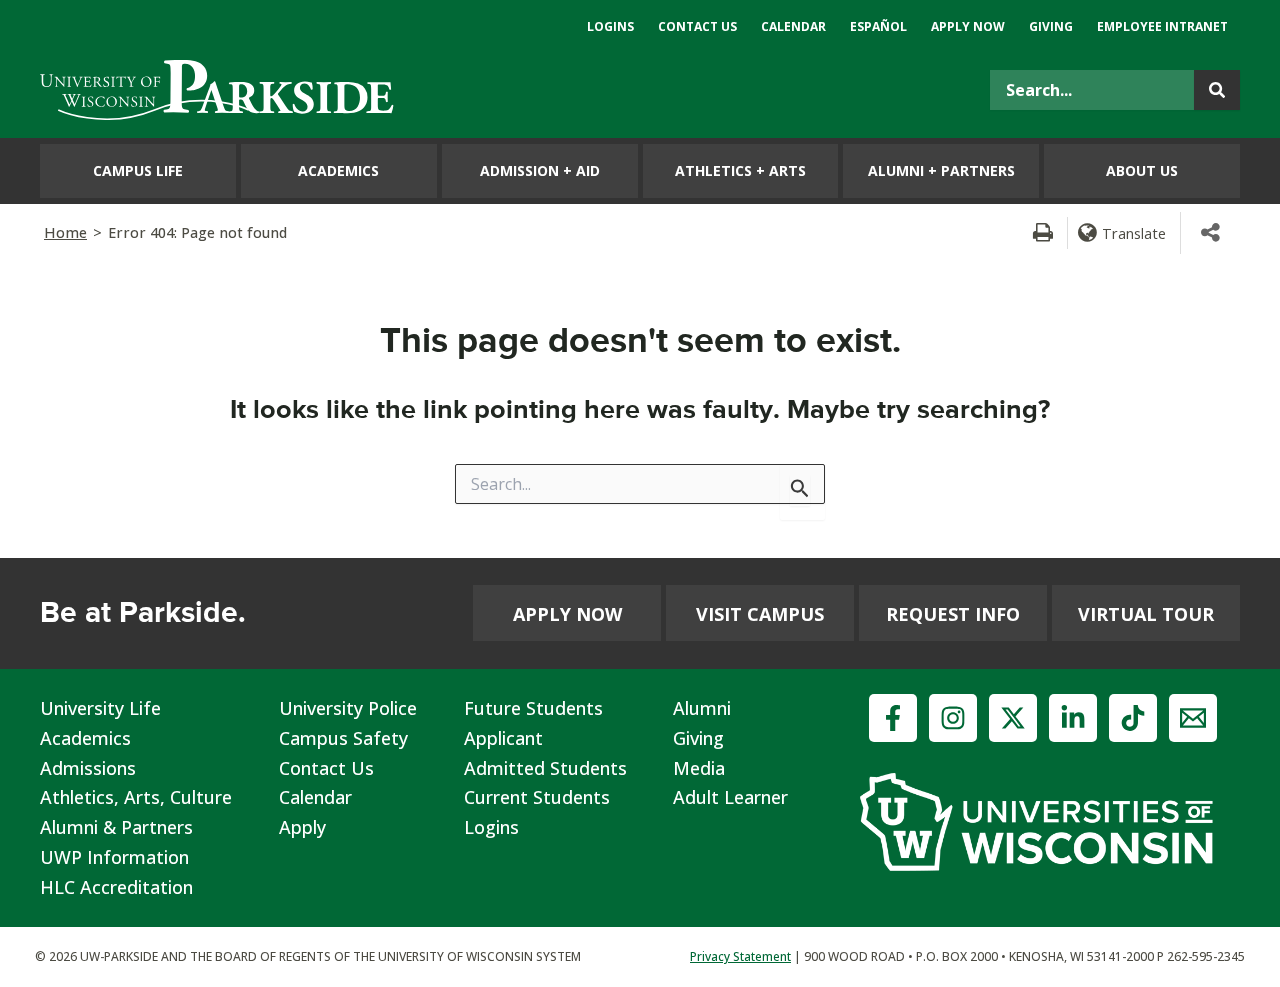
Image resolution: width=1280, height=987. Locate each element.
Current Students (537, 797)
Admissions (88, 768)
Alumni (702, 708)
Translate (1134, 233)
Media (699, 768)
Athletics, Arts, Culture (136, 797)
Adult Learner (730, 797)
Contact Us (326, 768)
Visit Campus (760, 614)
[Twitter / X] (1013, 718)
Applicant (503, 738)
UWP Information (114, 857)
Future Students (533, 708)
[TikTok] (1133, 718)
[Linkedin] (1073, 718)
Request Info (953, 614)
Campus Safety (343, 738)
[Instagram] (953, 718)
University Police (348, 708)
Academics (85, 738)
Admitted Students (545, 768)
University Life (100, 708)
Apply (302, 827)
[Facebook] (893, 718)
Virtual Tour (1146, 614)
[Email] (1193, 718)
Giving (698, 738)
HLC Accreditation (116, 887)
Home (65, 232)
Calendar (315, 797)
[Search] (1217, 90)
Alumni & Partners (116, 827)
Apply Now (567, 614)
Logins (491, 827)
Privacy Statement (740, 956)
